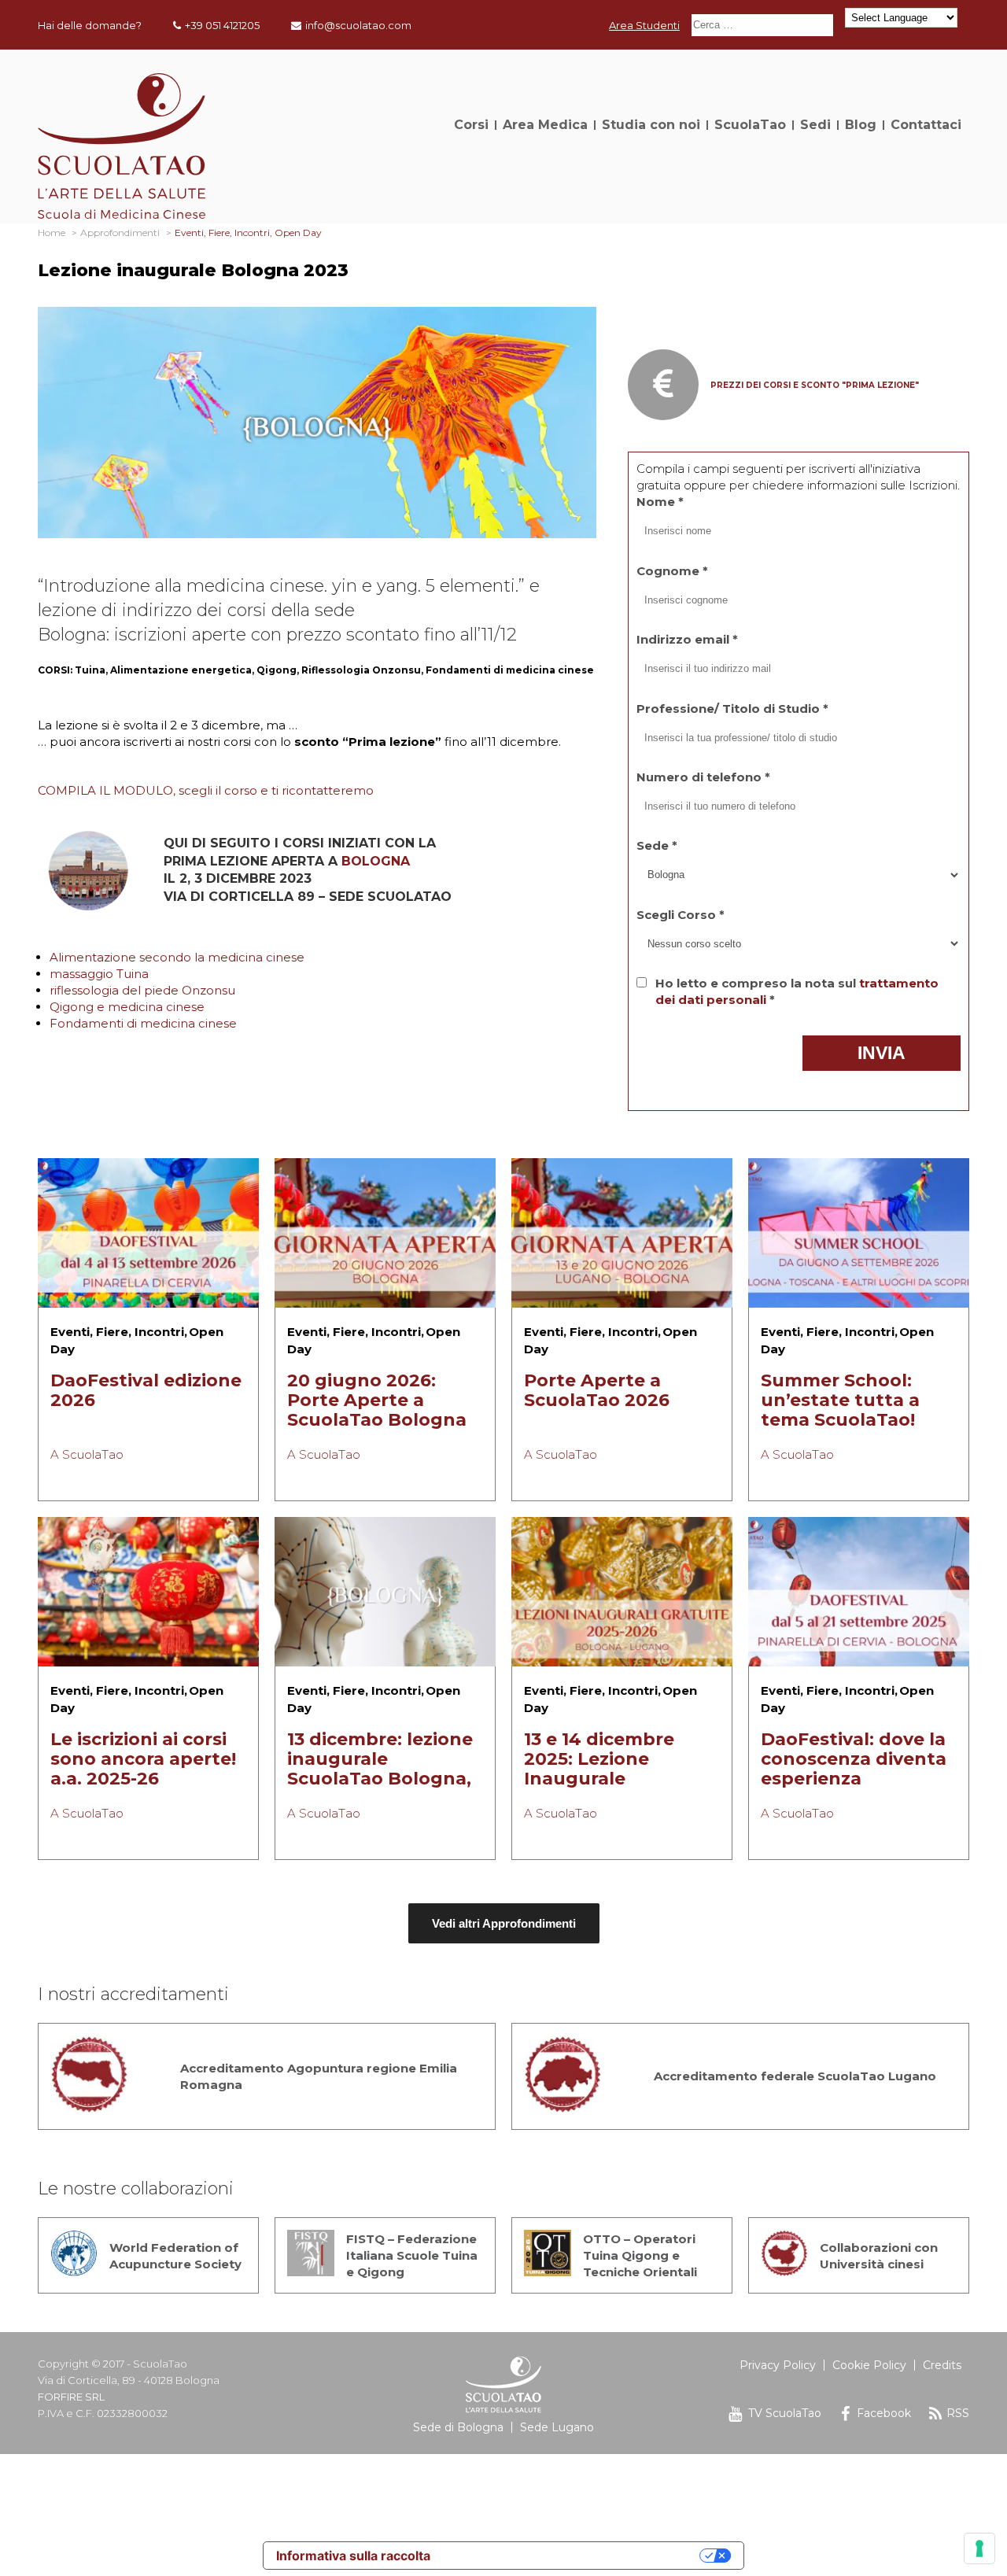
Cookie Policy (869, 2365)
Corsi (471, 125)
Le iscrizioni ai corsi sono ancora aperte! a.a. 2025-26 (143, 1759)
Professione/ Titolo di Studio (732, 709)
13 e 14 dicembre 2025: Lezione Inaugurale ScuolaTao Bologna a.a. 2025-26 (614, 1779)
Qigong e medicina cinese (127, 1007)
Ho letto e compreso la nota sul (797, 991)
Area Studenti (644, 25)
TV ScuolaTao (785, 2413)
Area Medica (545, 125)
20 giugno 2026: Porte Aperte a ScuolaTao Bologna (377, 1400)
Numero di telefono (703, 777)
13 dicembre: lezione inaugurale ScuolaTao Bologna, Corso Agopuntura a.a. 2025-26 (380, 1779)
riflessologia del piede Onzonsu (142, 990)
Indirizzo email (687, 639)
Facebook (884, 2413)
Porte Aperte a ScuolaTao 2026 (597, 1390)
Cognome (672, 571)
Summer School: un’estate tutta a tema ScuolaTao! (840, 1400)
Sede (657, 845)
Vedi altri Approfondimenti (504, 1923)
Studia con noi (651, 125)
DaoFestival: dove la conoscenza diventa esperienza (854, 1759)
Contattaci (926, 125)
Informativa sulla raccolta (353, 2556)
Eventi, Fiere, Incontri (117, 1332)
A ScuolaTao (87, 1454)
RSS (958, 2413)
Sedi (815, 125)
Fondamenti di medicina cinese (143, 1023)
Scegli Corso (681, 915)
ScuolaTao (750, 125)
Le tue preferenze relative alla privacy (573, 2556)
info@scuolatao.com (358, 25)
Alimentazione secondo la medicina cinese (177, 957)
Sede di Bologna (458, 2427)
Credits (942, 2365)
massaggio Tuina (99, 974)
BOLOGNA (376, 861)
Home (52, 233)
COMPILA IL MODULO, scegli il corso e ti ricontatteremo (206, 790)
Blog (861, 125)
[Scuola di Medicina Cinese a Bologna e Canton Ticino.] (122, 214)
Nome (660, 502)
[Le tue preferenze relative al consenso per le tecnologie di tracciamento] (979, 2548)
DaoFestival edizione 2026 (146, 1390)
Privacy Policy (778, 2365)
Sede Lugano (557, 2427)
